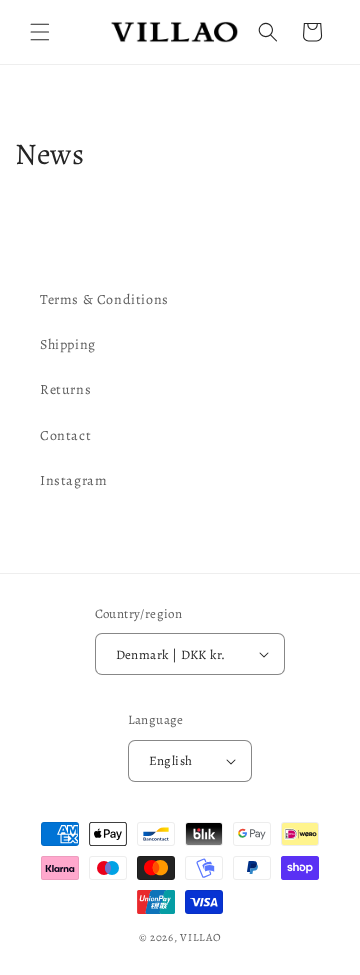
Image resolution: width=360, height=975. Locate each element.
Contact (65, 435)
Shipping (68, 344)
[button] (40, 32)
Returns (65, 389)
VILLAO (200, 937)
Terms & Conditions (104, 299)
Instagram (73, 480)
